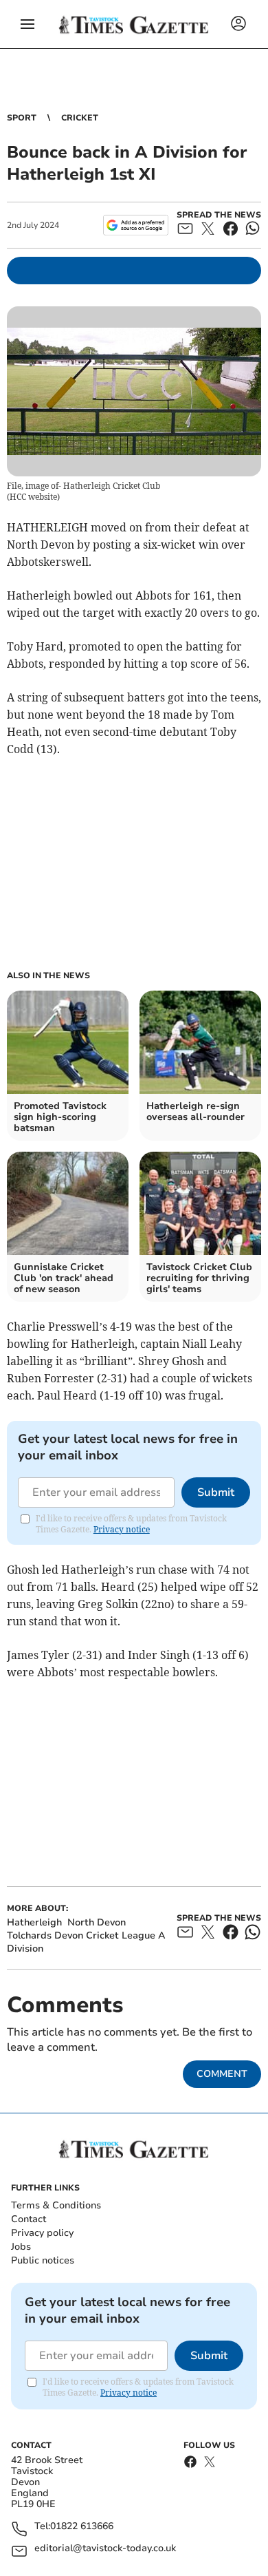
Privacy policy (42, 2233)
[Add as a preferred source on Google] (136, 225)
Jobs (21, 2247)
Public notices (43, 2260)
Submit (216, 1492)
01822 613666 (82, 2527)
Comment (222, 2074)
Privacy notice (122, 1529)
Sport (22, 118)
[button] (27, 24)
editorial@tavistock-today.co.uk (105, 2549)
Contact (29, 2219)
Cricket (80, 118)
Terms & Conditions (56, 2205)
